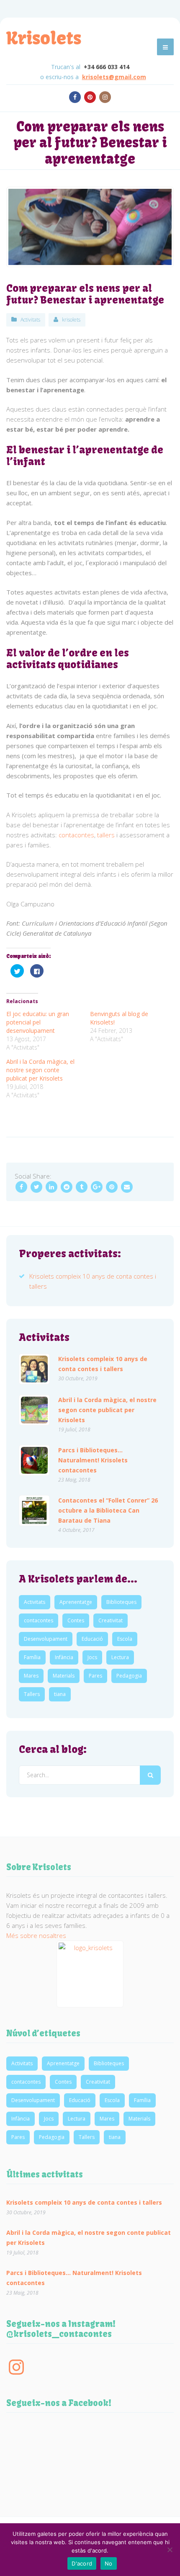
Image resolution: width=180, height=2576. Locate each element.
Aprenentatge (76, 1602)
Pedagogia (129, 1676)
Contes (76, 1620)
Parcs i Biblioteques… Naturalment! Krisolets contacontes (93, 1460)
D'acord (82, 2563)
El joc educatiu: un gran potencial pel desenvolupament (38, 1022)
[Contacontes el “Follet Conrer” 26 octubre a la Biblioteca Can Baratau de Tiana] (34, 1511)
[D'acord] (170, 2550)
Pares (95, 1676)
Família (32, 1657)
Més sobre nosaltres (36, 1935)
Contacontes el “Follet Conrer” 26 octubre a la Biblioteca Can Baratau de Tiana (108, 1510)
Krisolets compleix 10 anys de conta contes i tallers (103, 1363)
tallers (106, 835)
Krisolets (44, 38)
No (109, 2563)
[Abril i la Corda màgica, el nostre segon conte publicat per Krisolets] (34, 1410)
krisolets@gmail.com (114, 77)
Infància (64, 1657)
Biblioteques (121, 1602)
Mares (31, 1676)
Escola (125, 1639)
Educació (92, 1639)
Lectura (120, 1657)
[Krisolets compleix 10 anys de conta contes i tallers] (34, 1369)
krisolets (71, 320)
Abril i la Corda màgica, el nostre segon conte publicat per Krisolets (40, 1070)
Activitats (30, 320)
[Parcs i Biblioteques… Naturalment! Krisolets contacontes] (34, 1460)
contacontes (76, 835)
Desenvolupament (46, 1639)
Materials (64, 1676)
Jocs (92, 1657)
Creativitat (111, 1620)
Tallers (32, 1694)
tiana (60, 1694)
